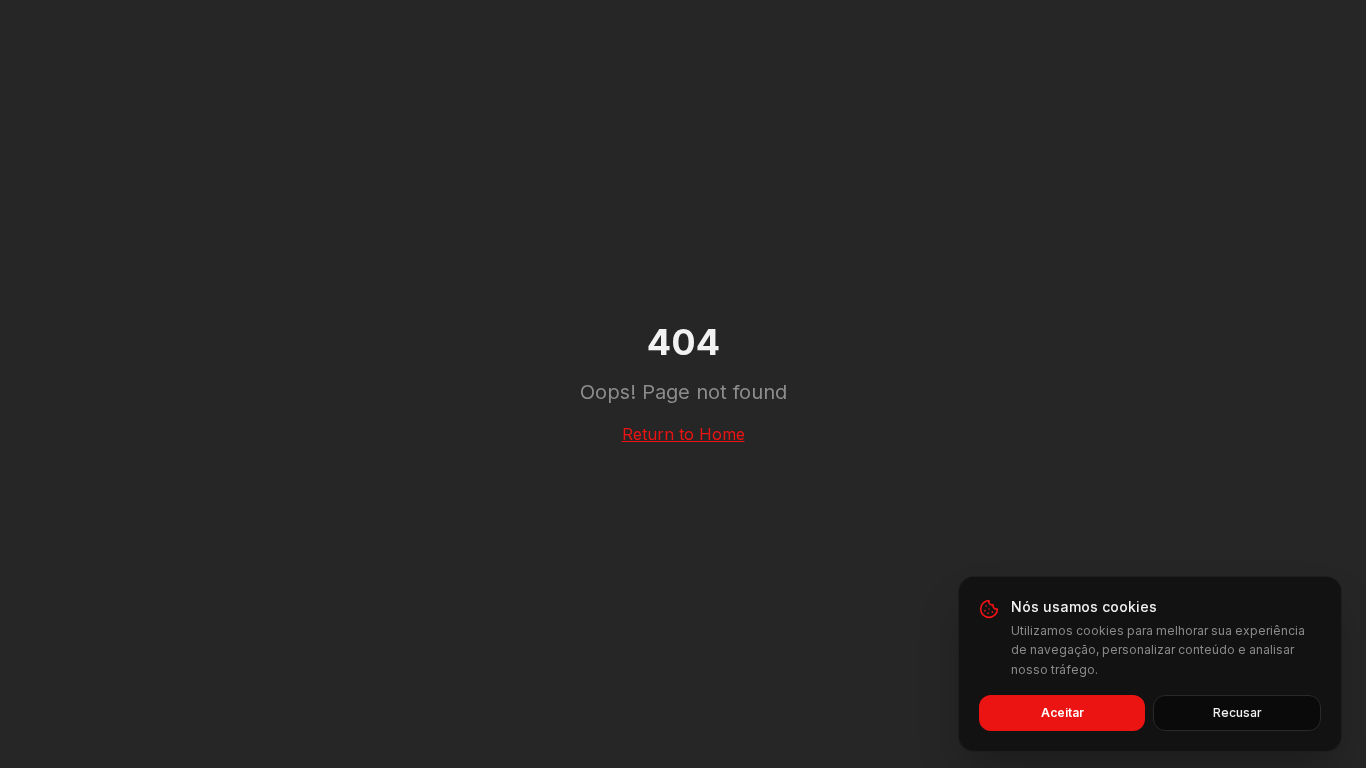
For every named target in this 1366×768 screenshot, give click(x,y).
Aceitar (1062, 712)
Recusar (1237, 712)
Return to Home (683, 434)
